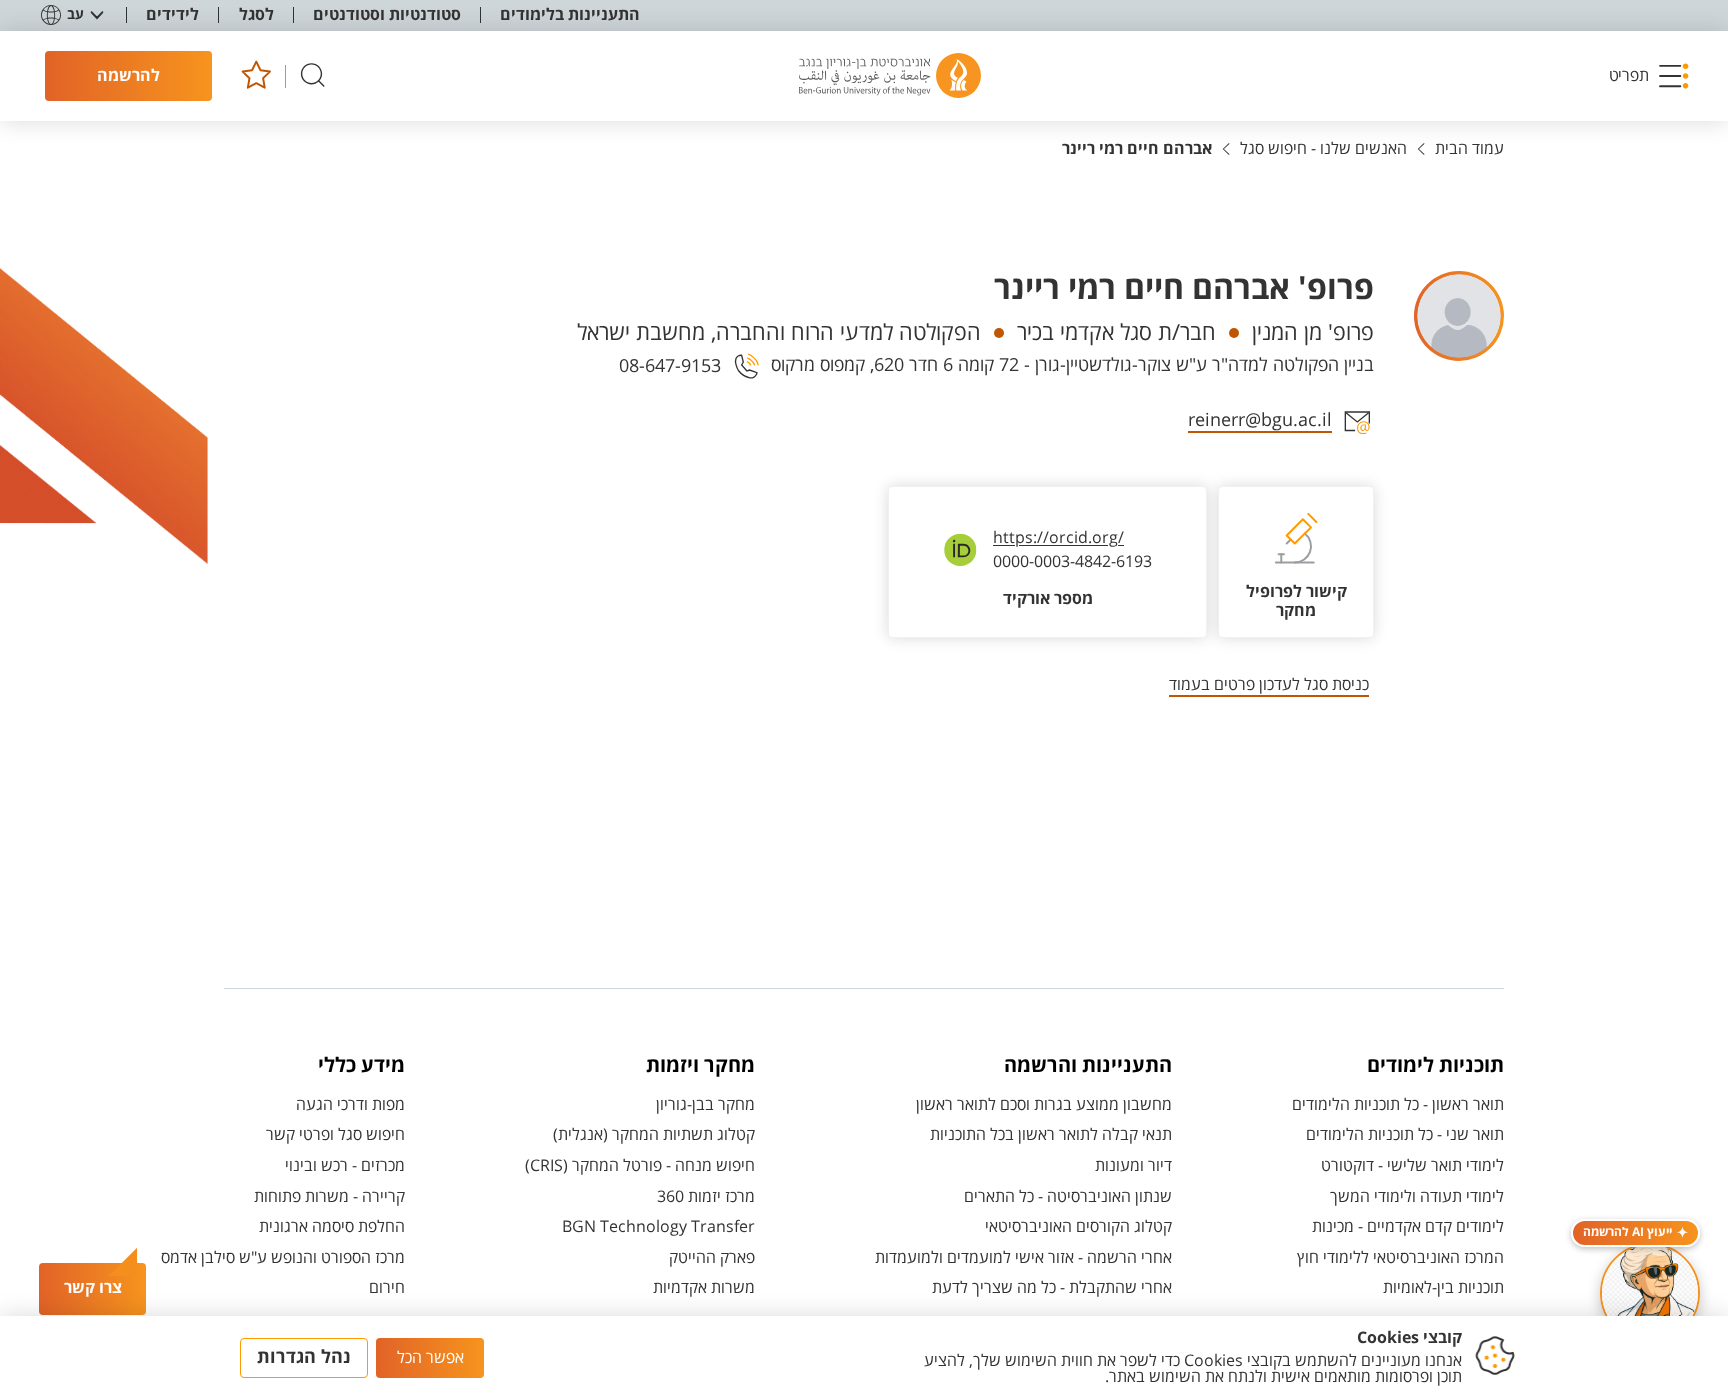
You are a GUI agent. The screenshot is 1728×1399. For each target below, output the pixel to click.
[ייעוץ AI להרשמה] (1650, 1293)
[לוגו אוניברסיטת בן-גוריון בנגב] (890, 76)
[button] (1650, 76)
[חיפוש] (313, 76)
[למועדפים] (255, 76)
